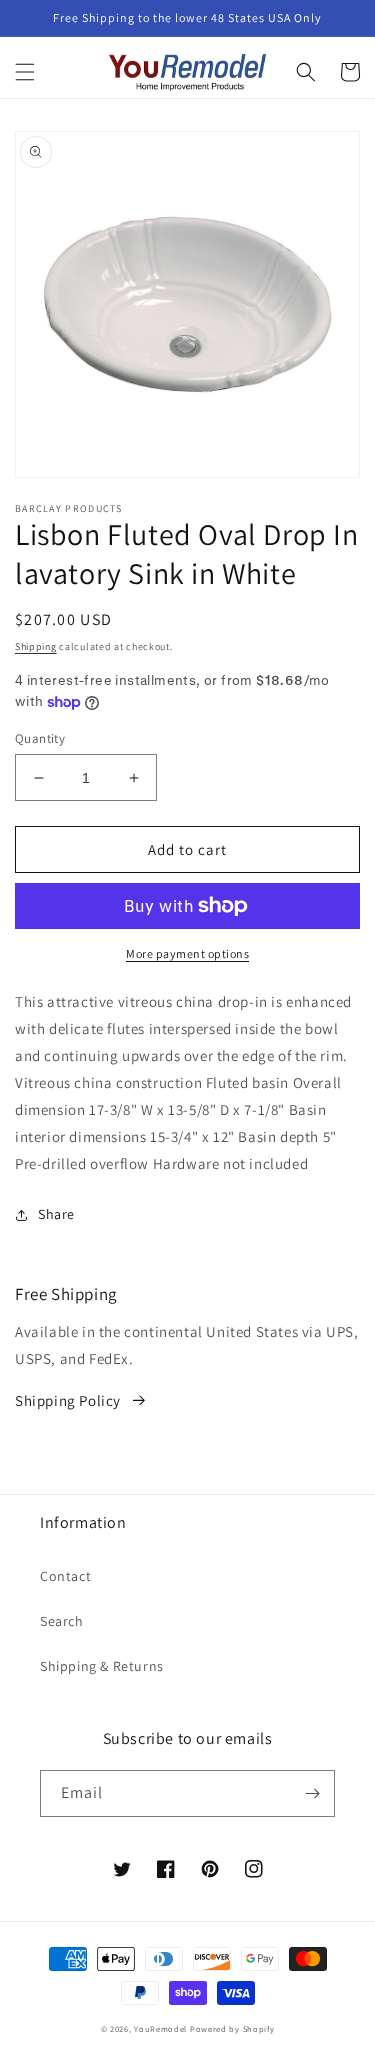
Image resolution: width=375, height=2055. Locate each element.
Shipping (36, 646)
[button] (25, 72)
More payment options (187, 953)
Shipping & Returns (102, 1666)
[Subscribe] (312, 1793)
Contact (65, 1576)
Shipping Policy (68, 1400)
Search (62, 1621)
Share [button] (56, 1214)
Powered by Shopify (232, 2028)
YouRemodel (160, 2028)
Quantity (40, 738)
